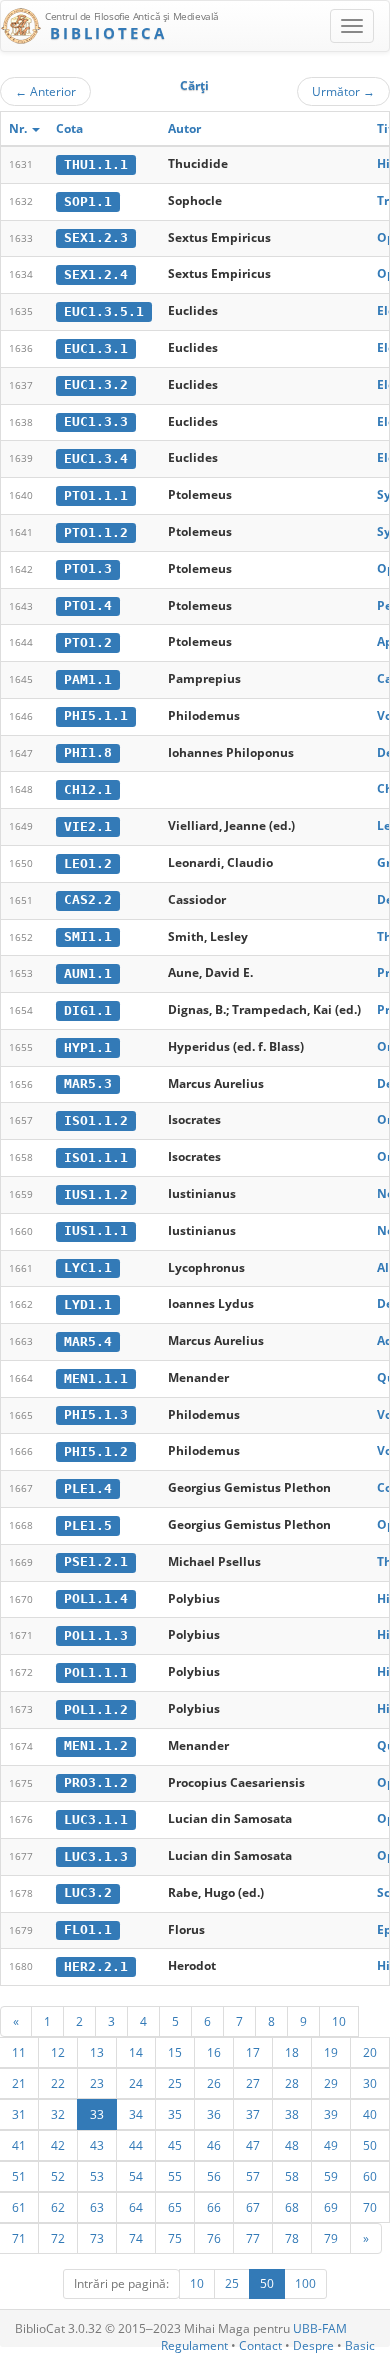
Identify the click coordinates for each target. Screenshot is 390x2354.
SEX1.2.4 (96, 274)
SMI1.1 (88, 936)
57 (253, 2176)
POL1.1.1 (96, 1672)
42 (58, 2145)
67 (253, 2207)
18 (292, 2052)
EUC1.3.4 (96, 458)
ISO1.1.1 (96, 1157)
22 (58, 2083)
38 (292, 2114)
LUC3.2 (88, 1892)
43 (97, 2145)
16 (214, 2052)
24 (136, 2083)
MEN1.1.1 (96, 1378)
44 (136, 2145)
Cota (69, 128)
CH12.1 (88, 789)
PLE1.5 (88, 1525)
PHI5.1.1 (96, 715)
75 (175, 2238)
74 (136, 2238)
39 (331, 2114)
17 (253, 2052)
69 (331, 2207)
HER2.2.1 (96, 1966)
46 (214, 2145)
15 (175, 2052)
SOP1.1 (88, 201)
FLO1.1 (88, 1929)
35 (175, 2114)
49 (331, 2145)
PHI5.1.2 (96, 1451)
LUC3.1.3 (96, 1856)
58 (292, 2176)
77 (253, 2238)
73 (97, 2238)
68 (292, 2207)
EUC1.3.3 (96, 421)
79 (331, 2238)
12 (58, 2052)
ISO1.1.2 (96, 1120)
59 (331, 2176)
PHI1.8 (88, 752)
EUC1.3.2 (96, 384)
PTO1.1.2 (96, 532)
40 (370, 2114)
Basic (360, 2345)
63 (97, 2207)
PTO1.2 (88, 642)
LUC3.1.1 (96, 1819)
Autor (184, 128)
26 (214, 2083)
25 (175, 2083)
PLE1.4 (88, 1488)
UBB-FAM (320, 2328)
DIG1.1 (88, 1010)
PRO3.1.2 (96, 1782)
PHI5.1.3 (96, 1414)
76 (214, 2238)
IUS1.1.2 (96, 1194)
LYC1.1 (88, 1267)
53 (97, 2176)
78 (292, 2238)
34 (136, 2114)
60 (370, 2176)
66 (214, 2207)
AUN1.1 (88, 973)
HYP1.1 (88, 1047)
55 (175, 2176)
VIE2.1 (88, 826)
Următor (343, 91)
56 (214, 2176)
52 (58, 2176)
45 (175, 2145)
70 (370, 2207)
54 (136, 2176)
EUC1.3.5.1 (104, 311)
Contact (260, 2345)
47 (253, 2145)
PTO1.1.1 (96, 495)
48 (292, 2145)
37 (253, 2114)
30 (370, 2083)
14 (136, 2052)
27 (253, 2083)
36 (214, 2114)
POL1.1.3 (96, 1635)
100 (305, 2283)
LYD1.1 (88, 1304)
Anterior (45, 91)
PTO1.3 (88, 568)
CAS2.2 (88, 899)
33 (97, 2114)
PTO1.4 (88, 605)
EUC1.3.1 (96, 348)
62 (58, 2207)
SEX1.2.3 (96, 237)
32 (58, 2114)
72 (58, 2238)
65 (175, 2207)
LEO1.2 (88, 863)
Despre (313, 2345)
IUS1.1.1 (96, 1230)
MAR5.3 (88, 1083)
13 (97, 2052)
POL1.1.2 (96, 1709)
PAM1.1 (88, 679)
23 (97, 2083)
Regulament (194, 2345)
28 (292, 2083)
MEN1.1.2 (96, 1745)
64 (136, 2207)
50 (370, 2145)
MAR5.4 (88, 1341)
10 (339, 2021)
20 (370, 2052)
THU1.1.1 (96, 164)
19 (331, 2052)
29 (331, 2083)
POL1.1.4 (96, 1598)
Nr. (19, 128)
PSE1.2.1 (96, 1561)
